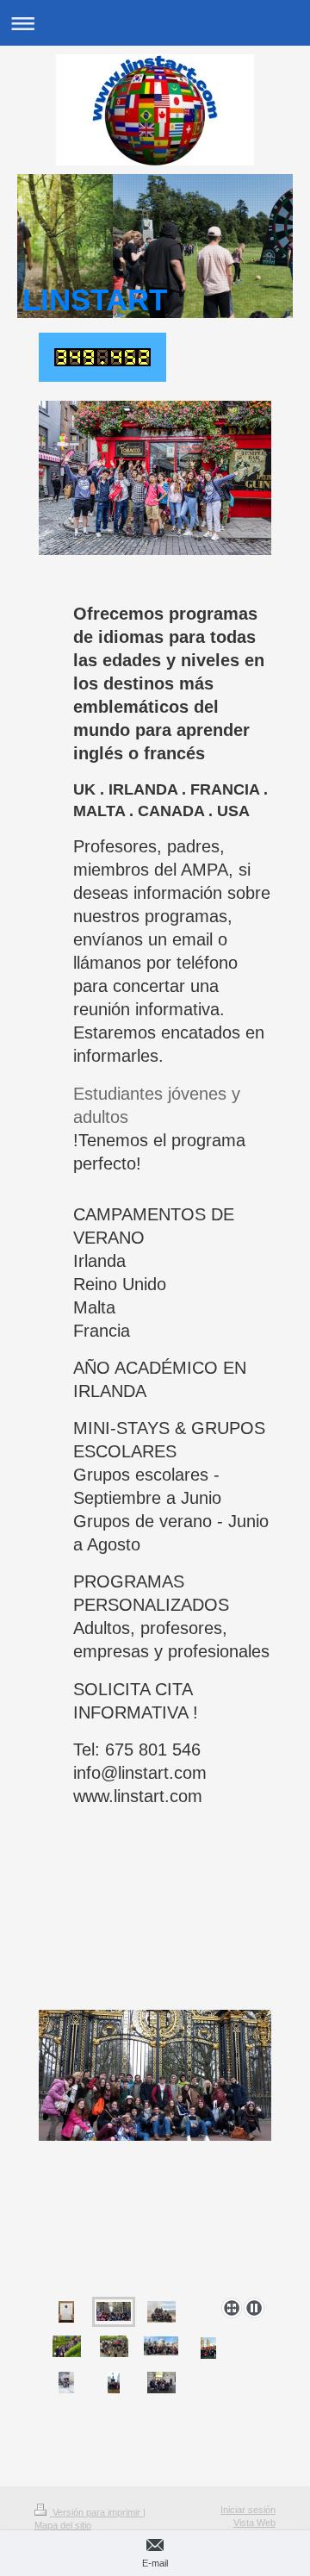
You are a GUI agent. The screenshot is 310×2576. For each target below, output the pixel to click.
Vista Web (254, 2523)
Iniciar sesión (248, 2510)
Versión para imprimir (96, 2512)
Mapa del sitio (63, 2525)
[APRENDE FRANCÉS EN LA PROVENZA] (161, 2312)
